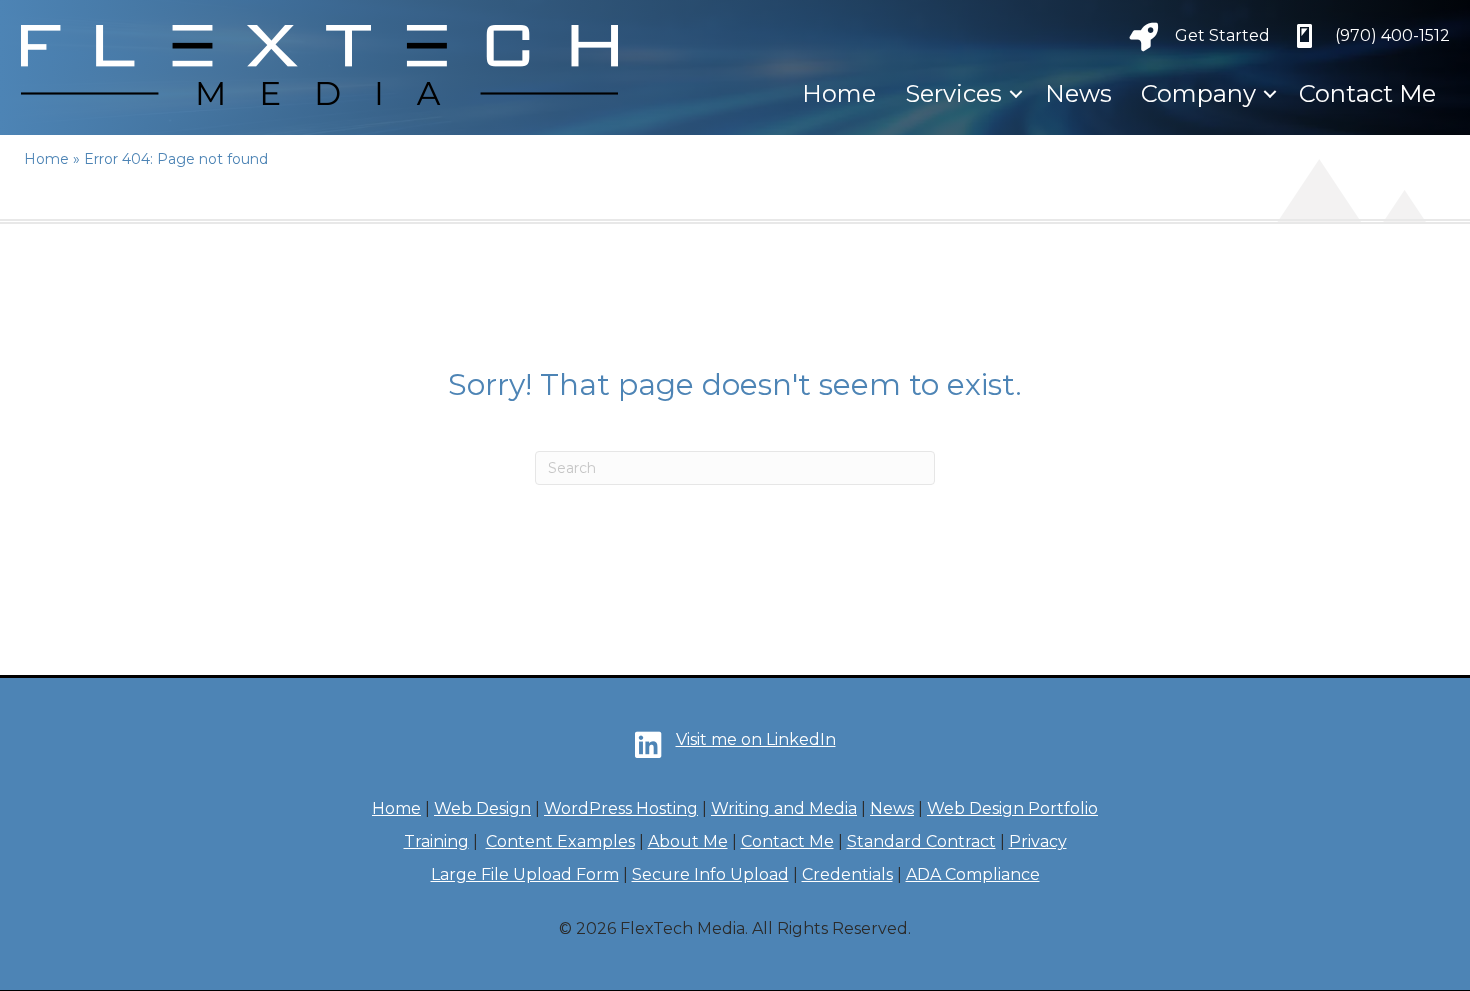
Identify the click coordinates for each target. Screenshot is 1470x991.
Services (953, 93)
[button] (1016, 94)
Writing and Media (784, 808)
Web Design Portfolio (1012, 808)
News (1078, 93)
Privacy (1038, 841)
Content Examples (560, 841)
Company (1198, 93)
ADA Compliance (973, 874)
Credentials (847, 874)
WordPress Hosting (621, 808)
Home (839, 93)
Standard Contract (921, 841)
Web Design (482, 808)
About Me (688, 841)
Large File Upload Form (525, 874)
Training (436, 841)
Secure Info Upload (710, 874)
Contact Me (1367, 93)
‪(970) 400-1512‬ (1392, 35)
